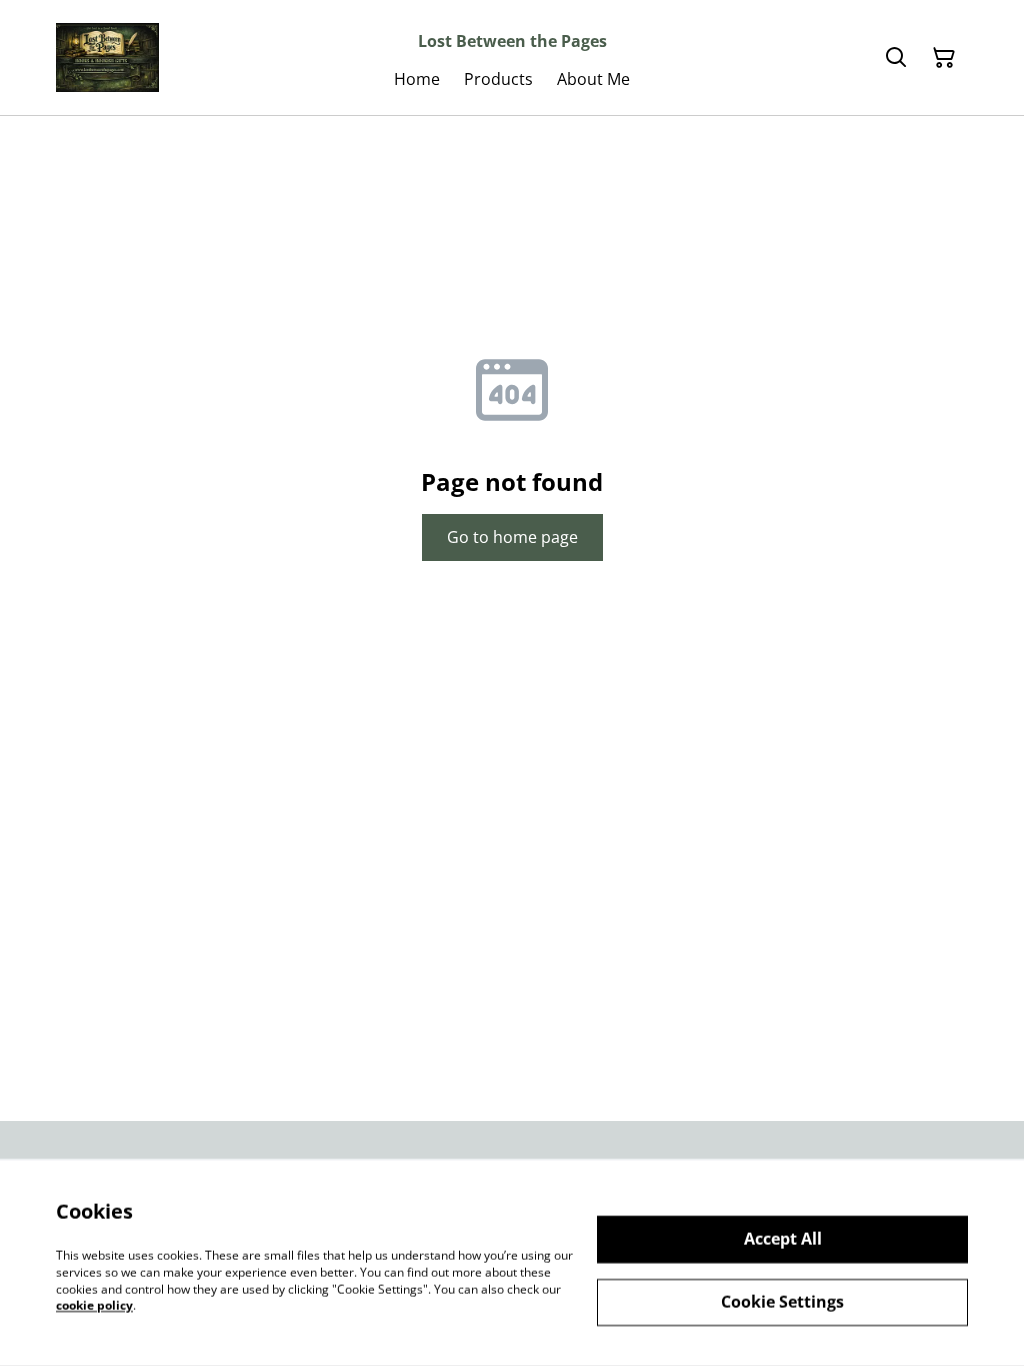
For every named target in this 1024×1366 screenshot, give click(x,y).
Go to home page (512, 537)
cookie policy (94, 1305)
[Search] (896, 58)
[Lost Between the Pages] (107, 57)
